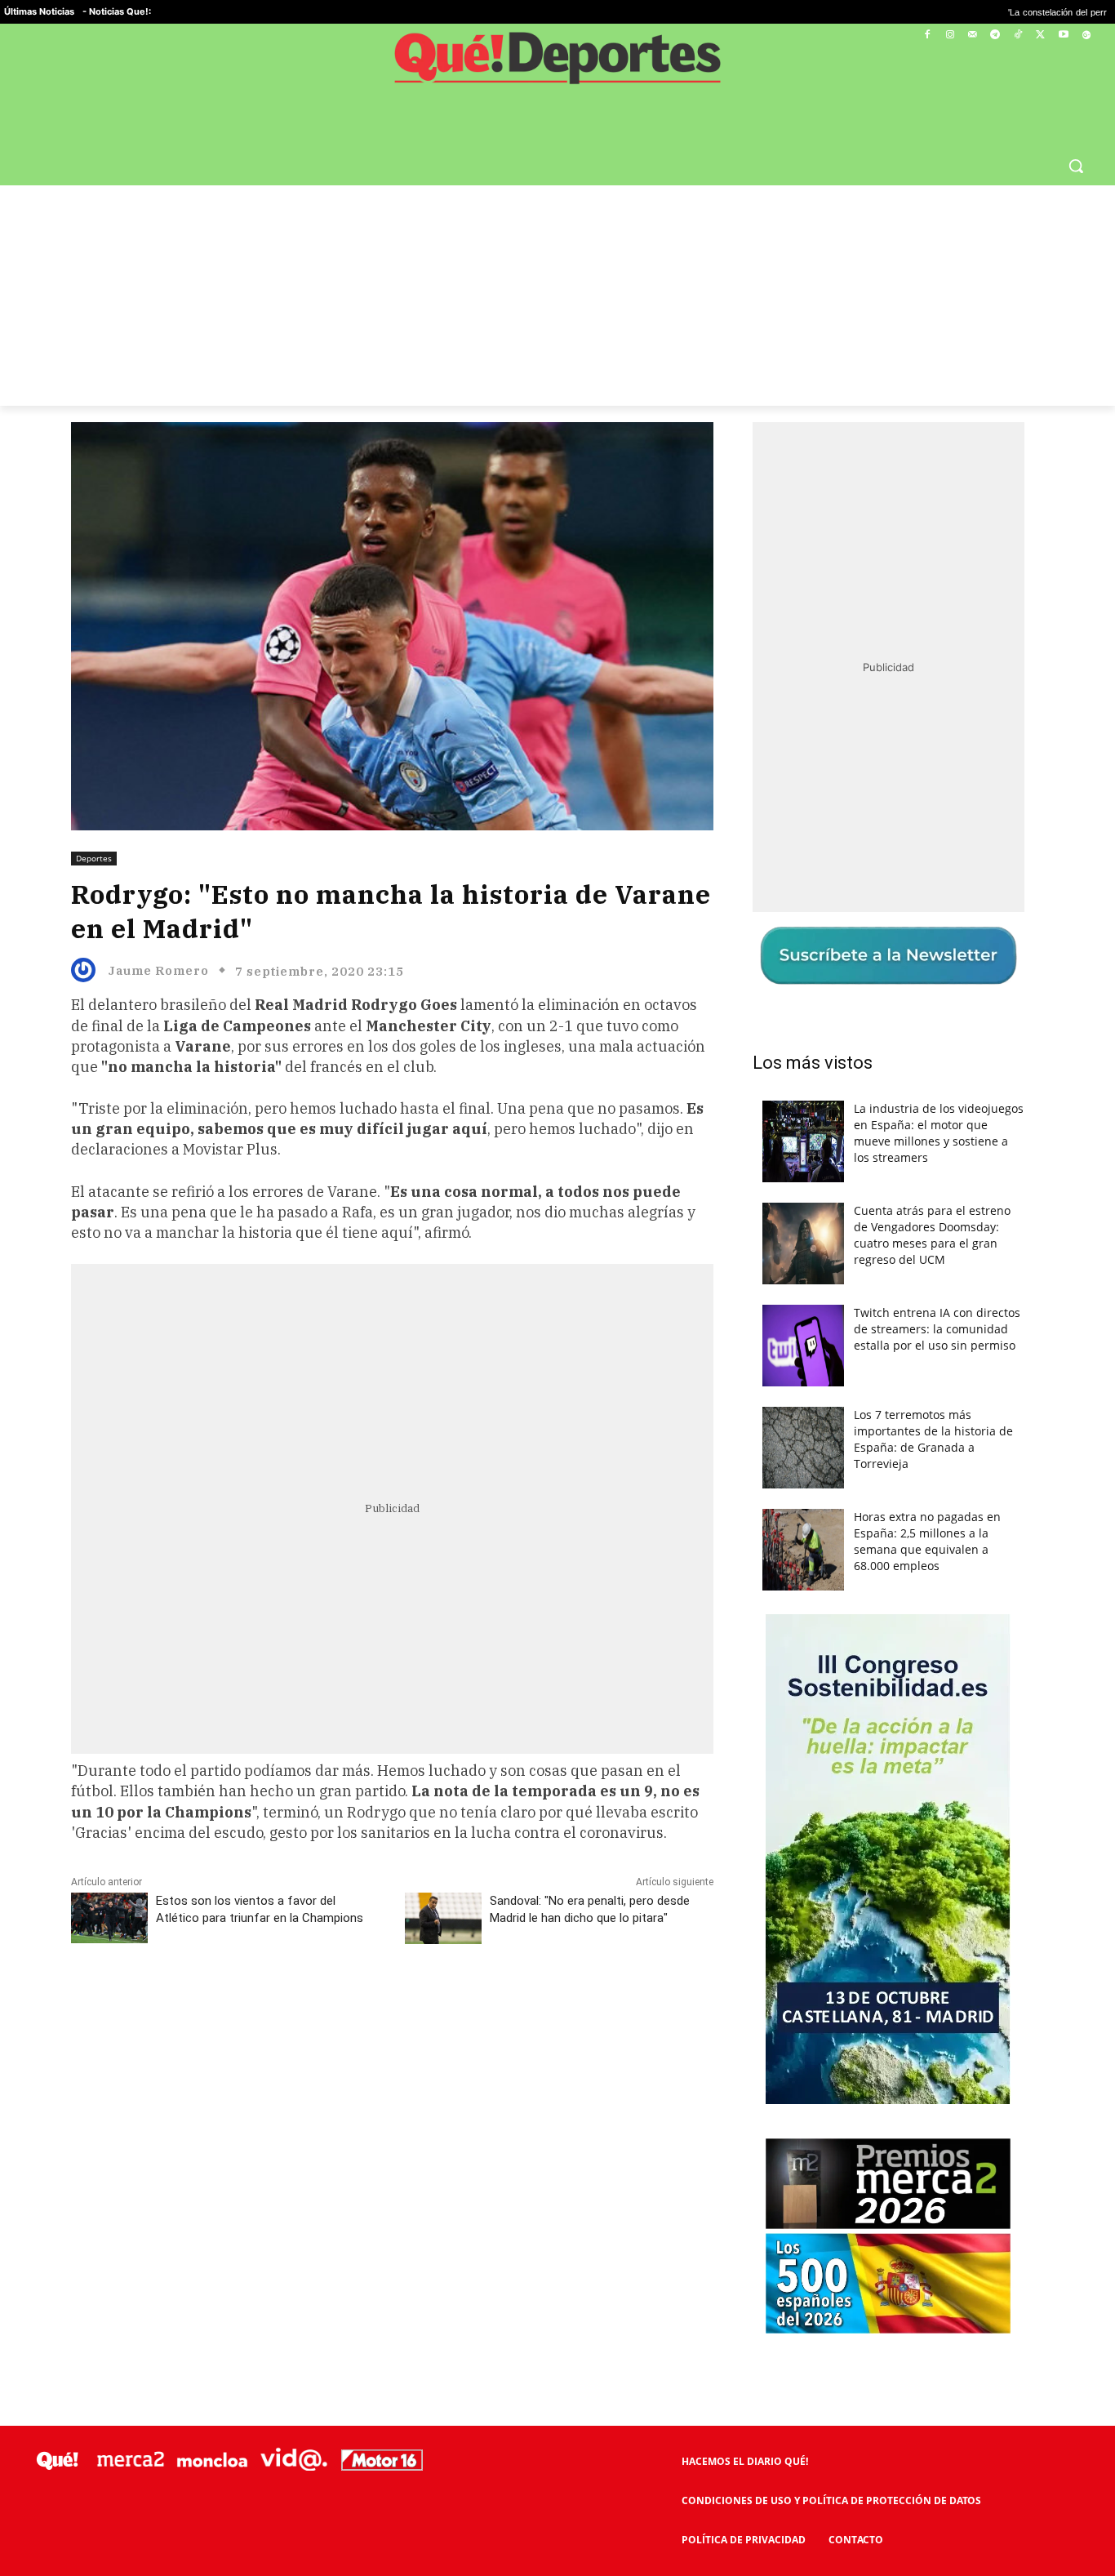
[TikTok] (1018, 36)
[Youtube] (1063, 36)
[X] (1041, 36)
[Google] (1086, 36)
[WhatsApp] (317, 2004)
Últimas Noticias (39, 11)
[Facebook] (928, 36)
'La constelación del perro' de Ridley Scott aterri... (1007, 12)
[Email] (429, 2004)
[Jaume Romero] (87, 970)
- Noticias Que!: (117, 11)
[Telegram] (995, 36)
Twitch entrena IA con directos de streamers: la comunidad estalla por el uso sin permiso (937, 1329)
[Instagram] (950, 36)
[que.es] (557, 64)
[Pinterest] (279, 2004)
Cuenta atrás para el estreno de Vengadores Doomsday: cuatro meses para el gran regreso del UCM (932, 1235)
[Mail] (973, 36)
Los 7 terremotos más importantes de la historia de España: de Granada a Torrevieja (933, 1439)
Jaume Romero (158, 970)
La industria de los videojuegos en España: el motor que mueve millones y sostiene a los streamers (939, 1133)
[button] (1076, 166)
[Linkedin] (392, 2004)
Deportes (94, 858)
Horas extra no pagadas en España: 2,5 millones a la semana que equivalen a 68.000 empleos (927, 1541)
